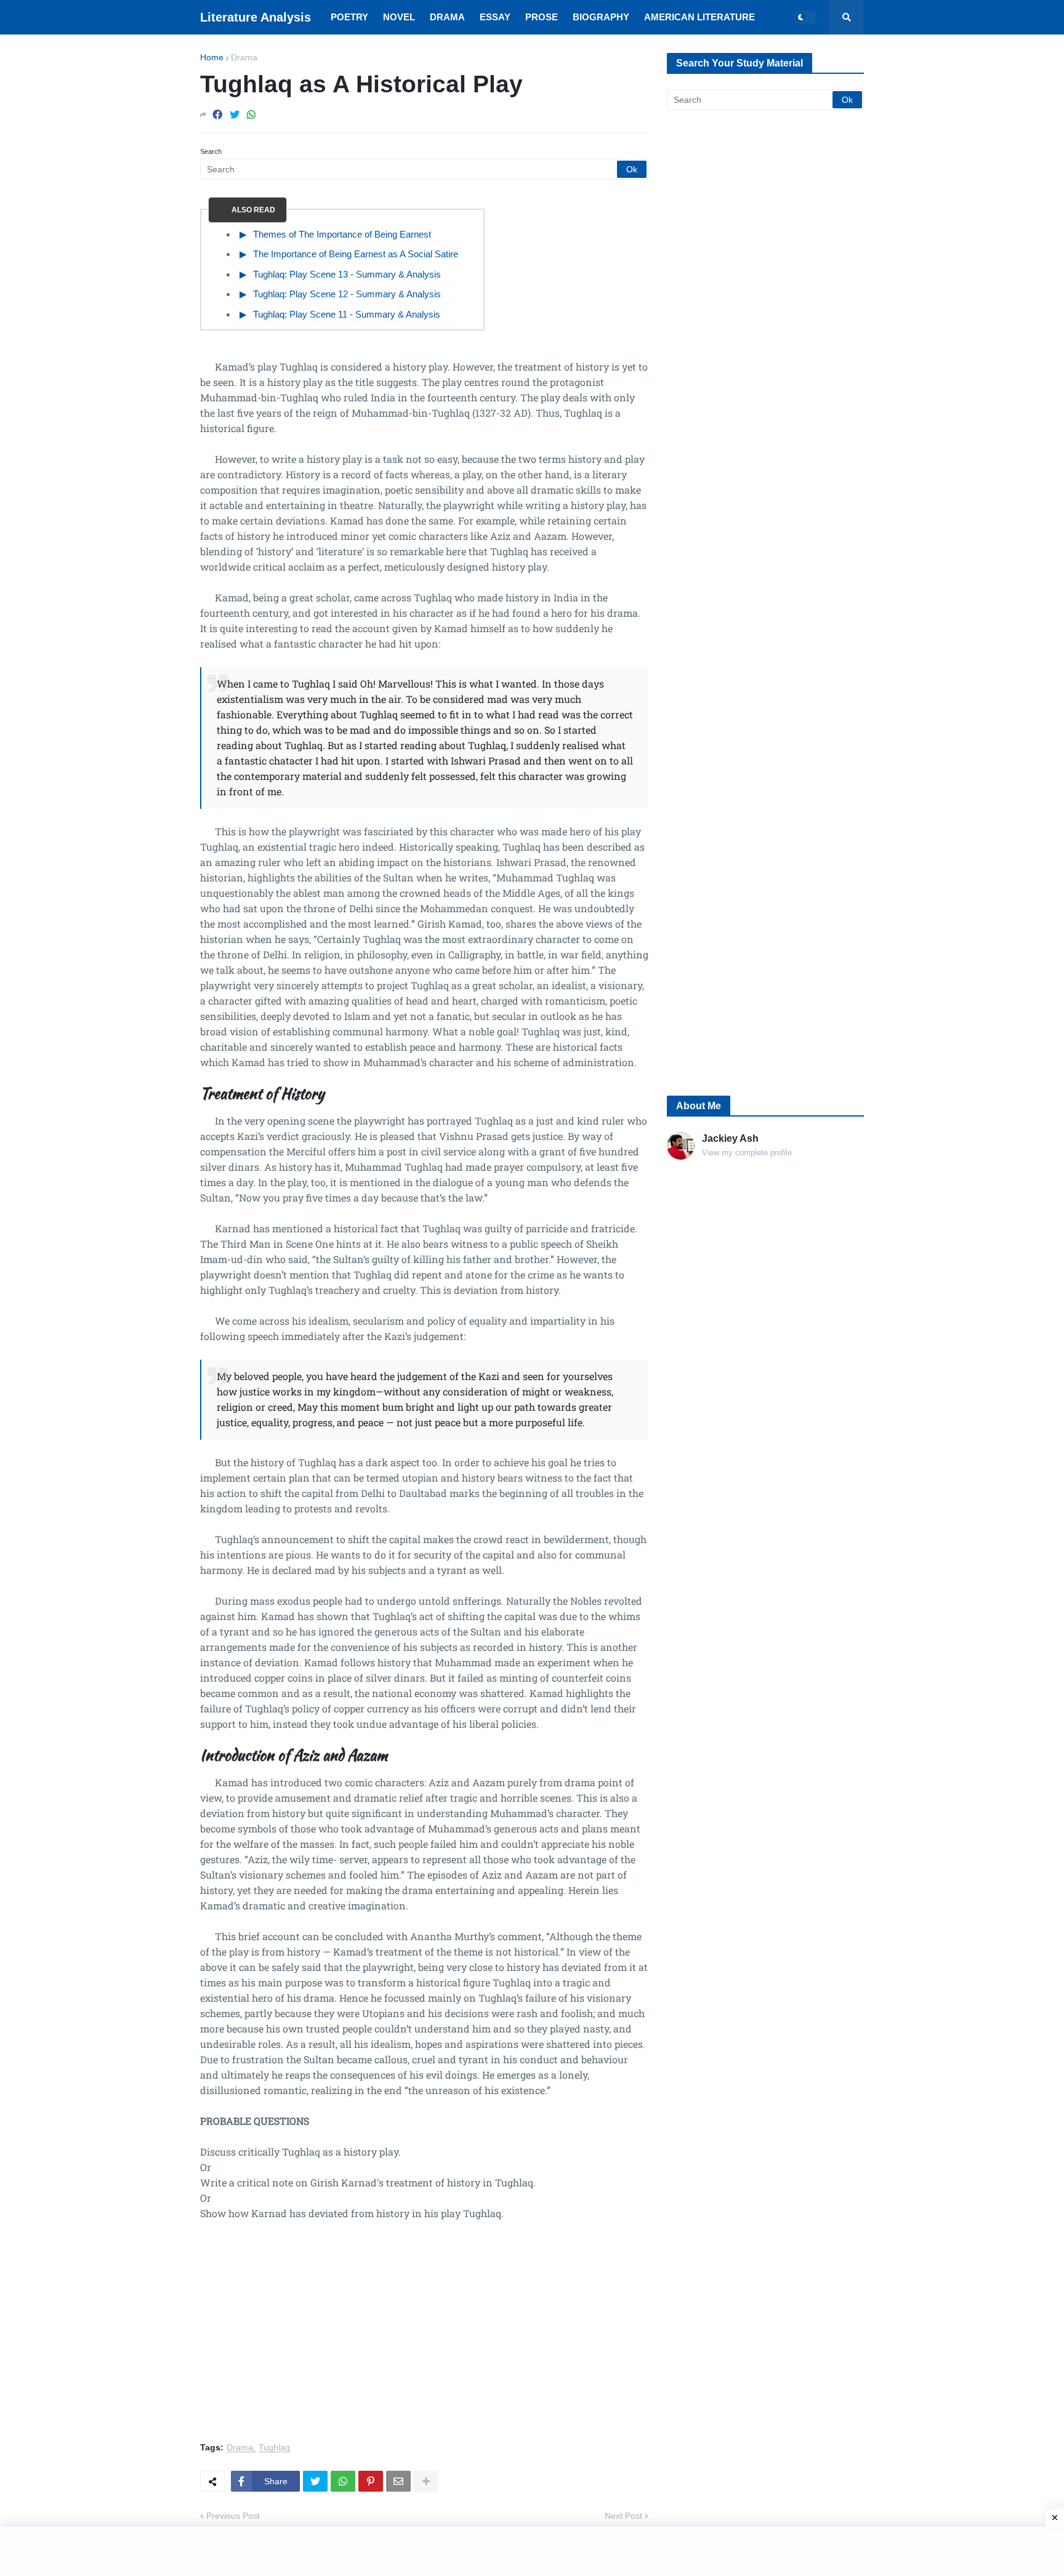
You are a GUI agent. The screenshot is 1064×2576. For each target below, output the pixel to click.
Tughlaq (274, 2448)
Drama (244, 57)
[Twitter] (235, 115)
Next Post (623, 2516)
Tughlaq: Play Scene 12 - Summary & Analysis (347, 294)
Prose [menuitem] (542, 17)
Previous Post (233, 2516)
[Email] (398, 2481)
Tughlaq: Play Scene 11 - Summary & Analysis (347, 314)
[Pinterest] (371, 2481)
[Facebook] (217, 115)
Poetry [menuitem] (349, 17)
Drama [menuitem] (447, 17)
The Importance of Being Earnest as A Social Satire (356, 254)
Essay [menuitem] (495, 17)
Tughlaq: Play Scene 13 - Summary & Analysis (347, 274)
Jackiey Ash (730, 1138)
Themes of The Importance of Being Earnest (342, 234)
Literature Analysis (256, 17)
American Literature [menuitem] (699, 17)
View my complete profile (747, 1153)
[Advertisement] (424, 2338)
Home (212, 57)
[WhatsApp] (251, 115)
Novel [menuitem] (399, 17)
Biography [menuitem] (601, 17)
